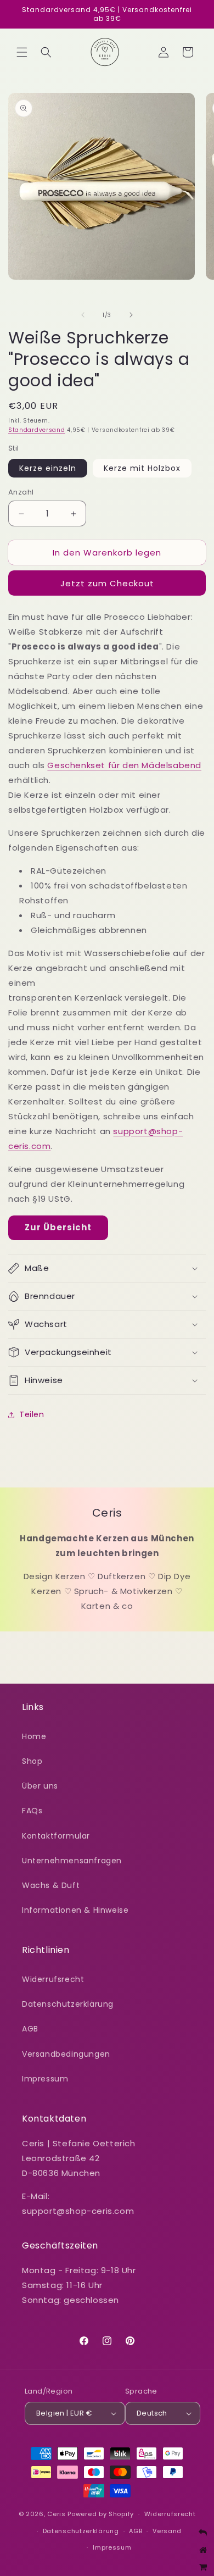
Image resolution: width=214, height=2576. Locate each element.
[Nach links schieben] (83, 315)
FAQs (32, 1811)
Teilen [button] (32, 1414)
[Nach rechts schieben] (131, 315)
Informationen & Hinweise (75, 1910)
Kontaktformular (56, 1836)
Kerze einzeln (48, 468)
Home (34, 1736)
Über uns (40, 1786)
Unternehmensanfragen (72, 1861)
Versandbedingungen (66, 2054)
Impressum (45, 2079)
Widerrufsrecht (53, 1979)
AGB (30, 2029)
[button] (22, 52)
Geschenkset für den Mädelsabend (124, 765)
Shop (32, 1761)
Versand (167, 2531)
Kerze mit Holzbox (142, 468)
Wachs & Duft (51, 1885)
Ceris (57, 2514)
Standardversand (37, 430)
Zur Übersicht (58, 1227)
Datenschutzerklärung (68, 2004)
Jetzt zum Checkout (107, 583)
